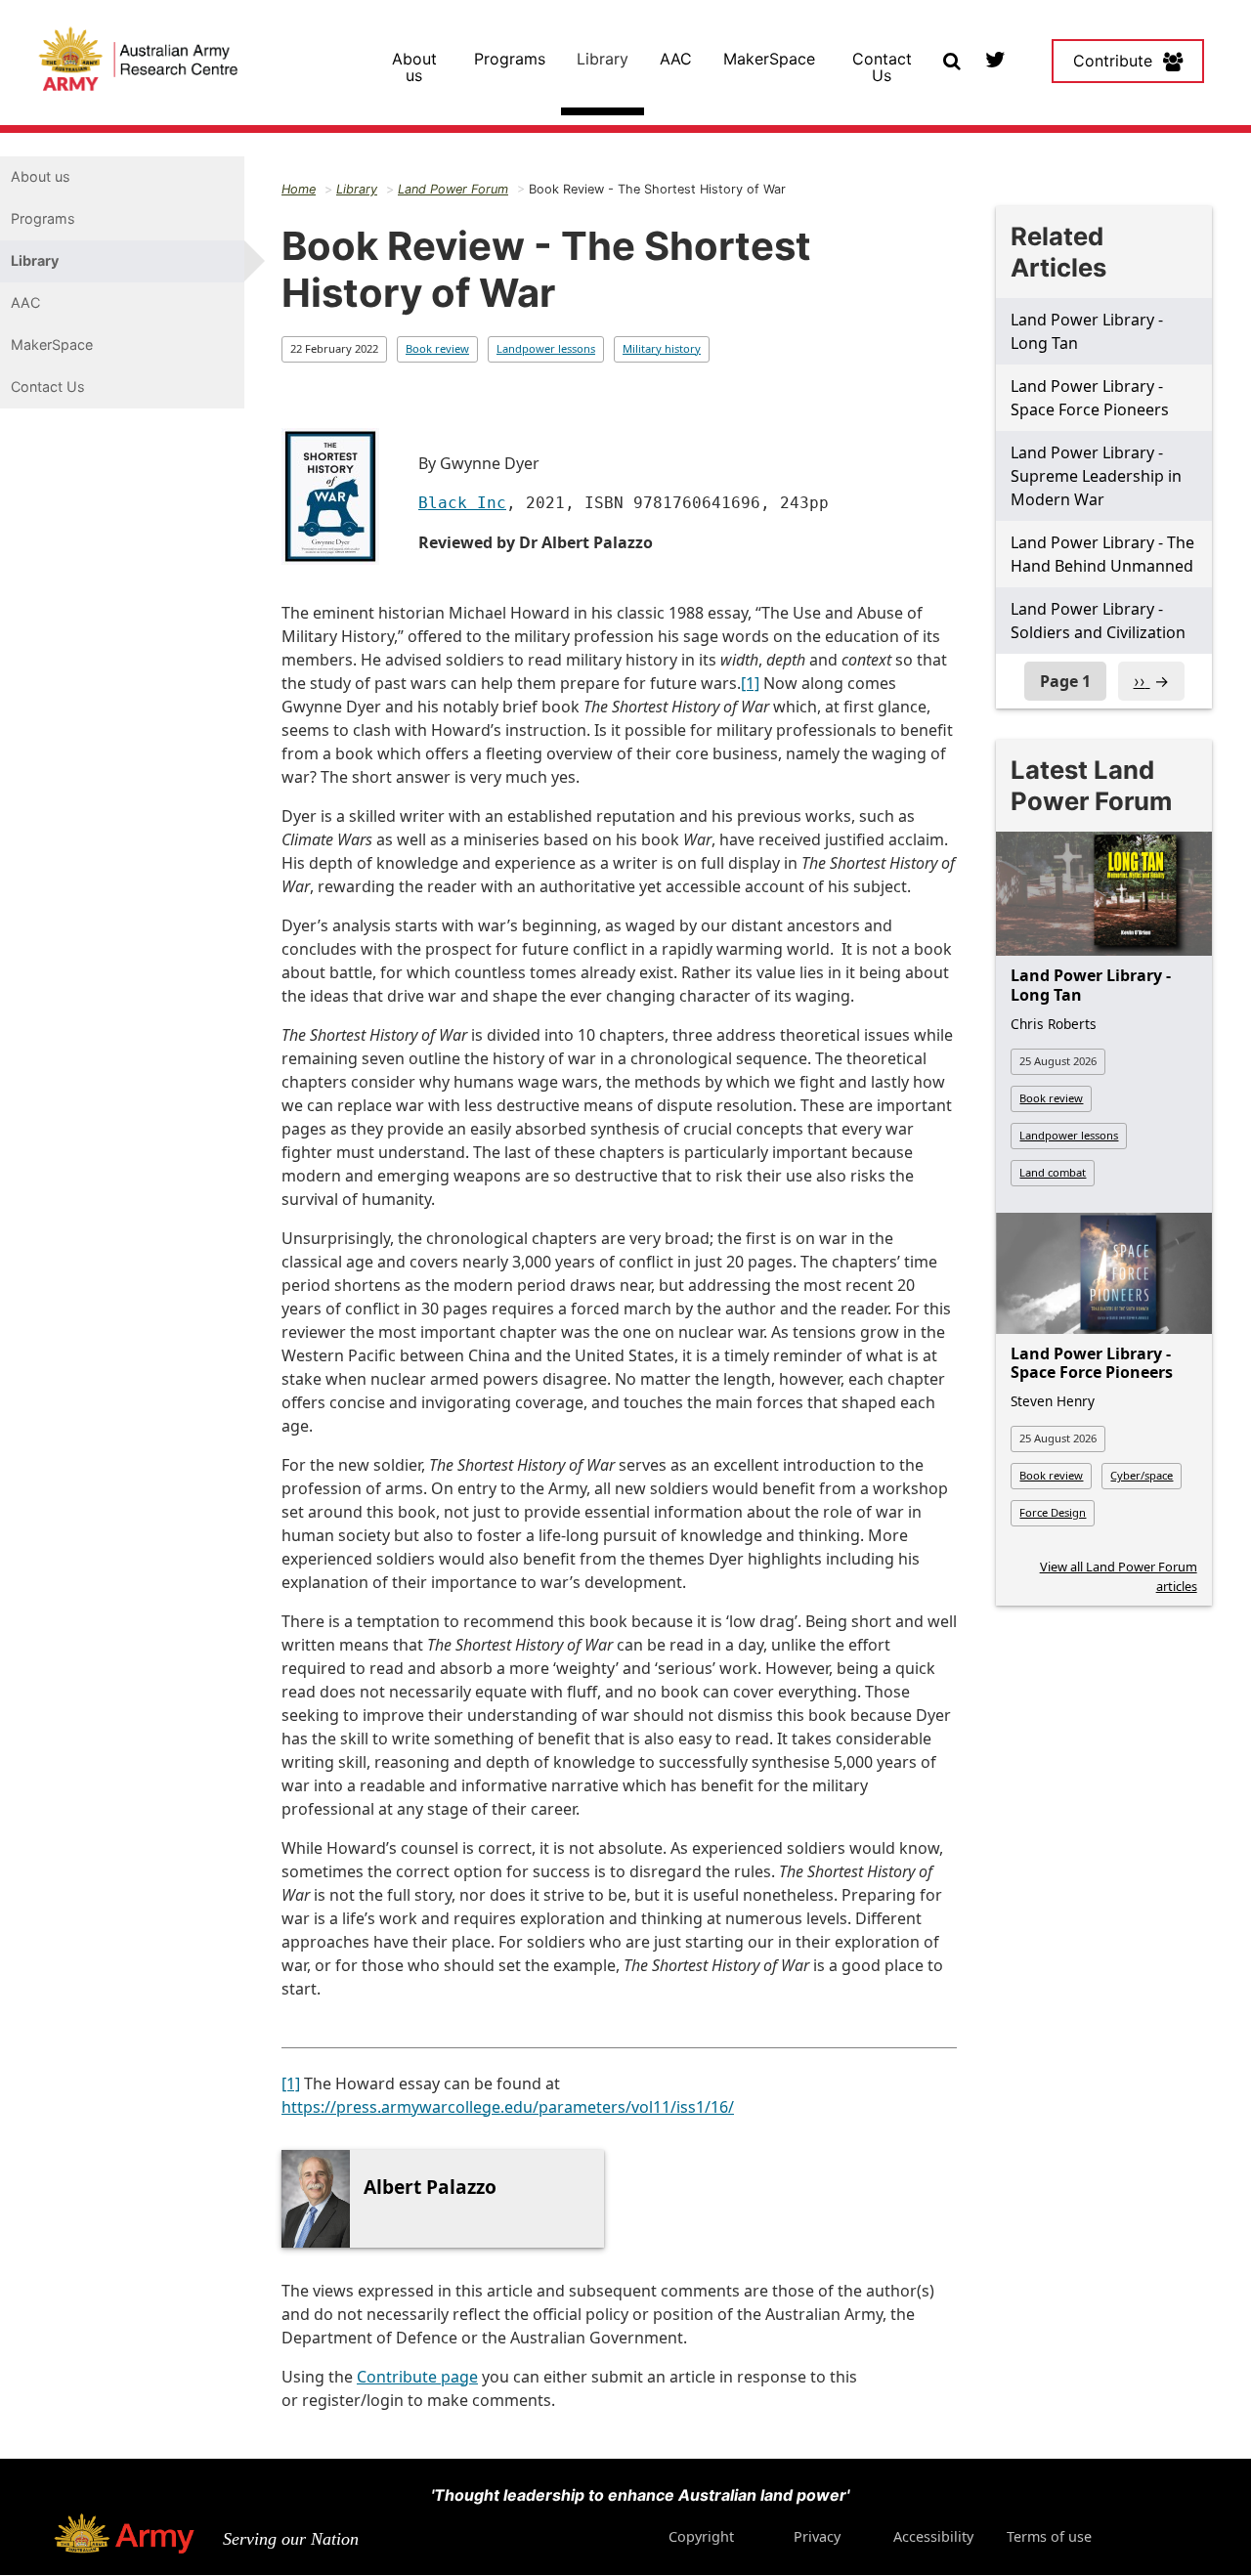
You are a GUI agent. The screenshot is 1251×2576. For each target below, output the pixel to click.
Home (299, 189)
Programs (510, 59)
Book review (437, 348)
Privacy (817, 2536)
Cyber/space (1142, 1475)
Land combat (1053, 1172)
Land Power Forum (453, 189)
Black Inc (462, 503)
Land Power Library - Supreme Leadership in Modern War (1096, 476)
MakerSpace (769, 59)
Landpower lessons (546, 348)
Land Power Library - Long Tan (1091, 985)
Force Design (1053, 1512)
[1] (750, 683)
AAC (676, 59)
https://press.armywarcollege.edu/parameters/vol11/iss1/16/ (508, 2107)
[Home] (138, 62)
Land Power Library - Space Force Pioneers (1092, 1363)
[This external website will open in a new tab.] (994, 59)
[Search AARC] (951, 59)
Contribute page (417, 2377)
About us (414, 67)
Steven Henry (1053, 1401)
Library (603, 59)
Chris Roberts (1054, 1024)
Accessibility (933, 2536)
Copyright (701, 2536)
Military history (662, 348)
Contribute (1113, 61)
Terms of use (1049, 2536)
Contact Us (882, 67)
